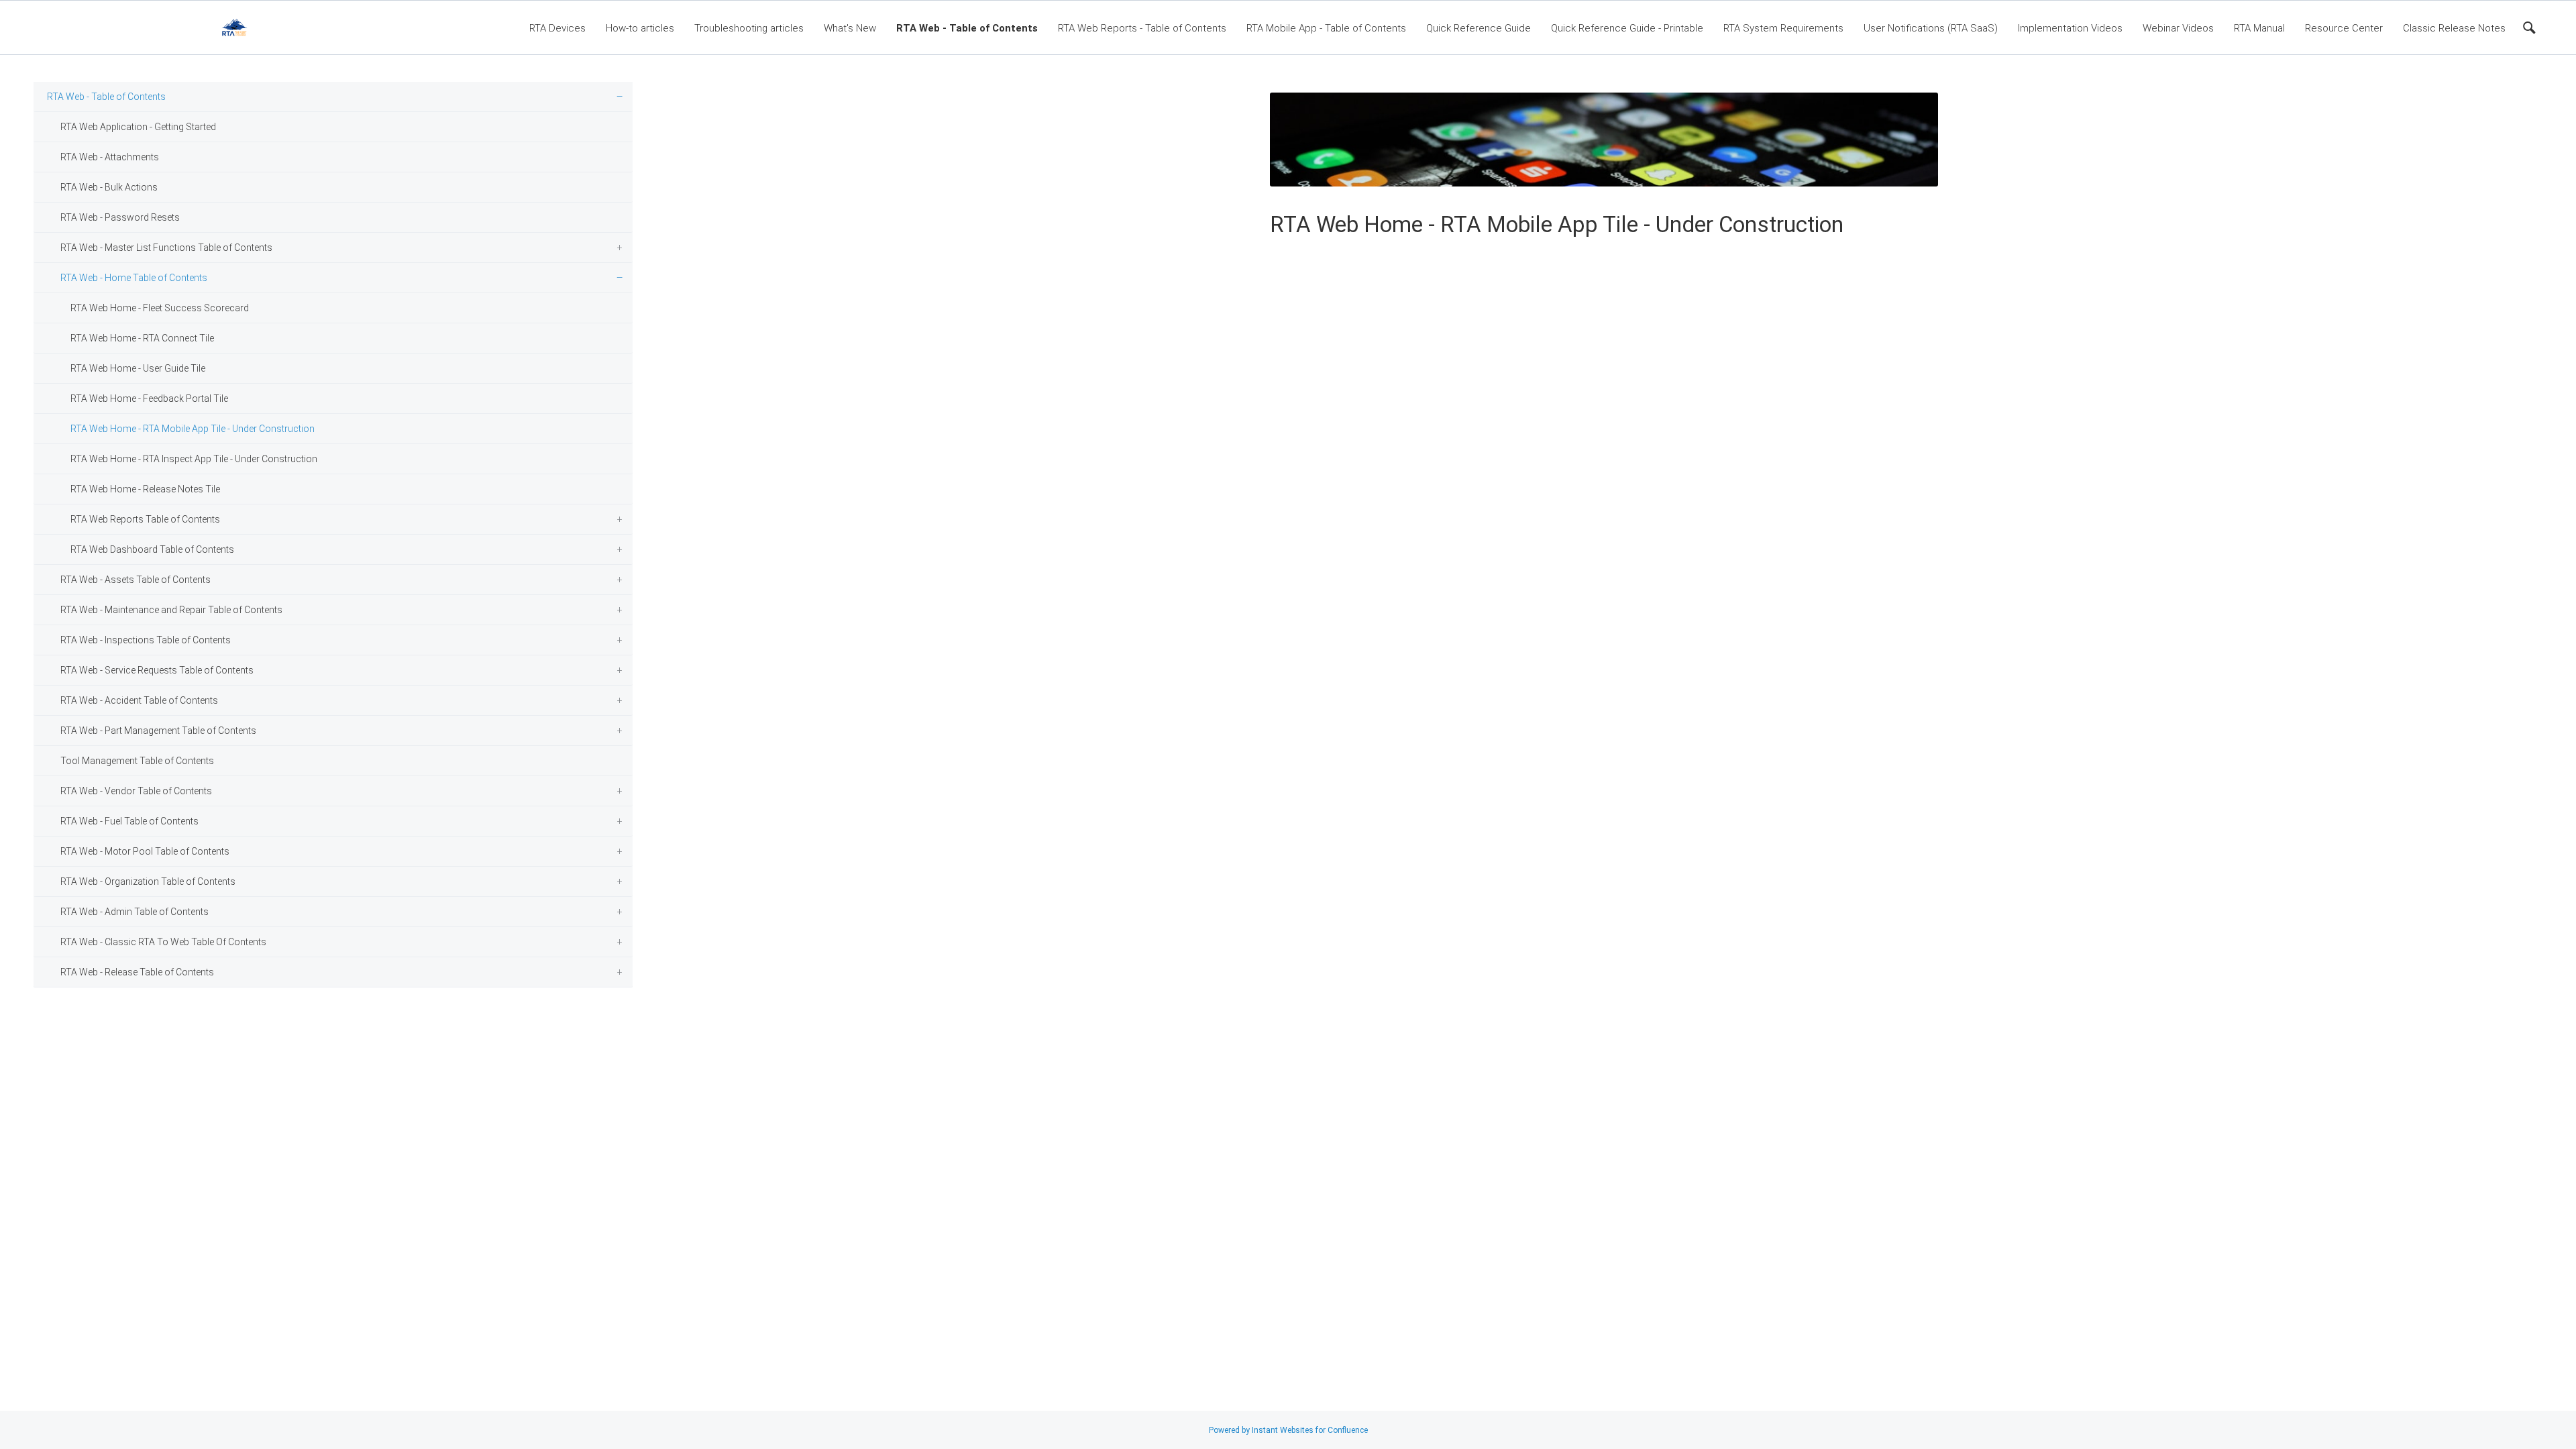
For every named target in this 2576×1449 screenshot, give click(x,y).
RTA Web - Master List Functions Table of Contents (166, 248)
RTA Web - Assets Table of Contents (136, 580)
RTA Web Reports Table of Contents (145, 519)
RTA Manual (2259, 28)
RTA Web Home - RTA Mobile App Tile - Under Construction (193, 429)
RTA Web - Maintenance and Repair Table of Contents (171, 610)
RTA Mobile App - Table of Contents (1326, 28)
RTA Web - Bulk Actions (109, 187)
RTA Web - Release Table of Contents (137, 972)
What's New (850, 28)
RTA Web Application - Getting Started (138, 127)
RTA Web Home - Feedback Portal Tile (149, 398)
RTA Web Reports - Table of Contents (1142, 28)
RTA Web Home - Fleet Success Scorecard (160, 308)
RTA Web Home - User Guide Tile (138, 368)
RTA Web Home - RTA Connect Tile (142, 338)
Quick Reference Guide (1479, 28)
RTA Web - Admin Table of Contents (135, 912)
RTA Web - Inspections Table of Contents (146, 640)
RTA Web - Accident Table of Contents (139, 700)
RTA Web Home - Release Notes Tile (145, 489)
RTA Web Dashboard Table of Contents (152, 549)
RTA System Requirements (1783, 28)
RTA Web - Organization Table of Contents (148, 881)
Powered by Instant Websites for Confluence (1288, 1430)
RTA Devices (557, 28)
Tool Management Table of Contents (137, 761)
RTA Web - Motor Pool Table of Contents (145, 851)
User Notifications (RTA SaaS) (1931, 28)
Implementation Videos (2070, 28)
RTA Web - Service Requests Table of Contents (157, 670)
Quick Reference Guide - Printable (1627, 28)
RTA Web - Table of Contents (967, 28)
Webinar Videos (2178, 28)
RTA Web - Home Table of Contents (134, 278)
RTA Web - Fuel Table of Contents (129, 821)
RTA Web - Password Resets (120, 217)
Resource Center (2344, 28)
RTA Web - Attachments (110, 157)
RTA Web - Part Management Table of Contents (158, 731)
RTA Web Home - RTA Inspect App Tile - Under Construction (194, 459)
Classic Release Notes (2454, 28)
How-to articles (640, 28)
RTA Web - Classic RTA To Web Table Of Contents (163, 942)
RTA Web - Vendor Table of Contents (136, 791)
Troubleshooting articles (749, 28)
